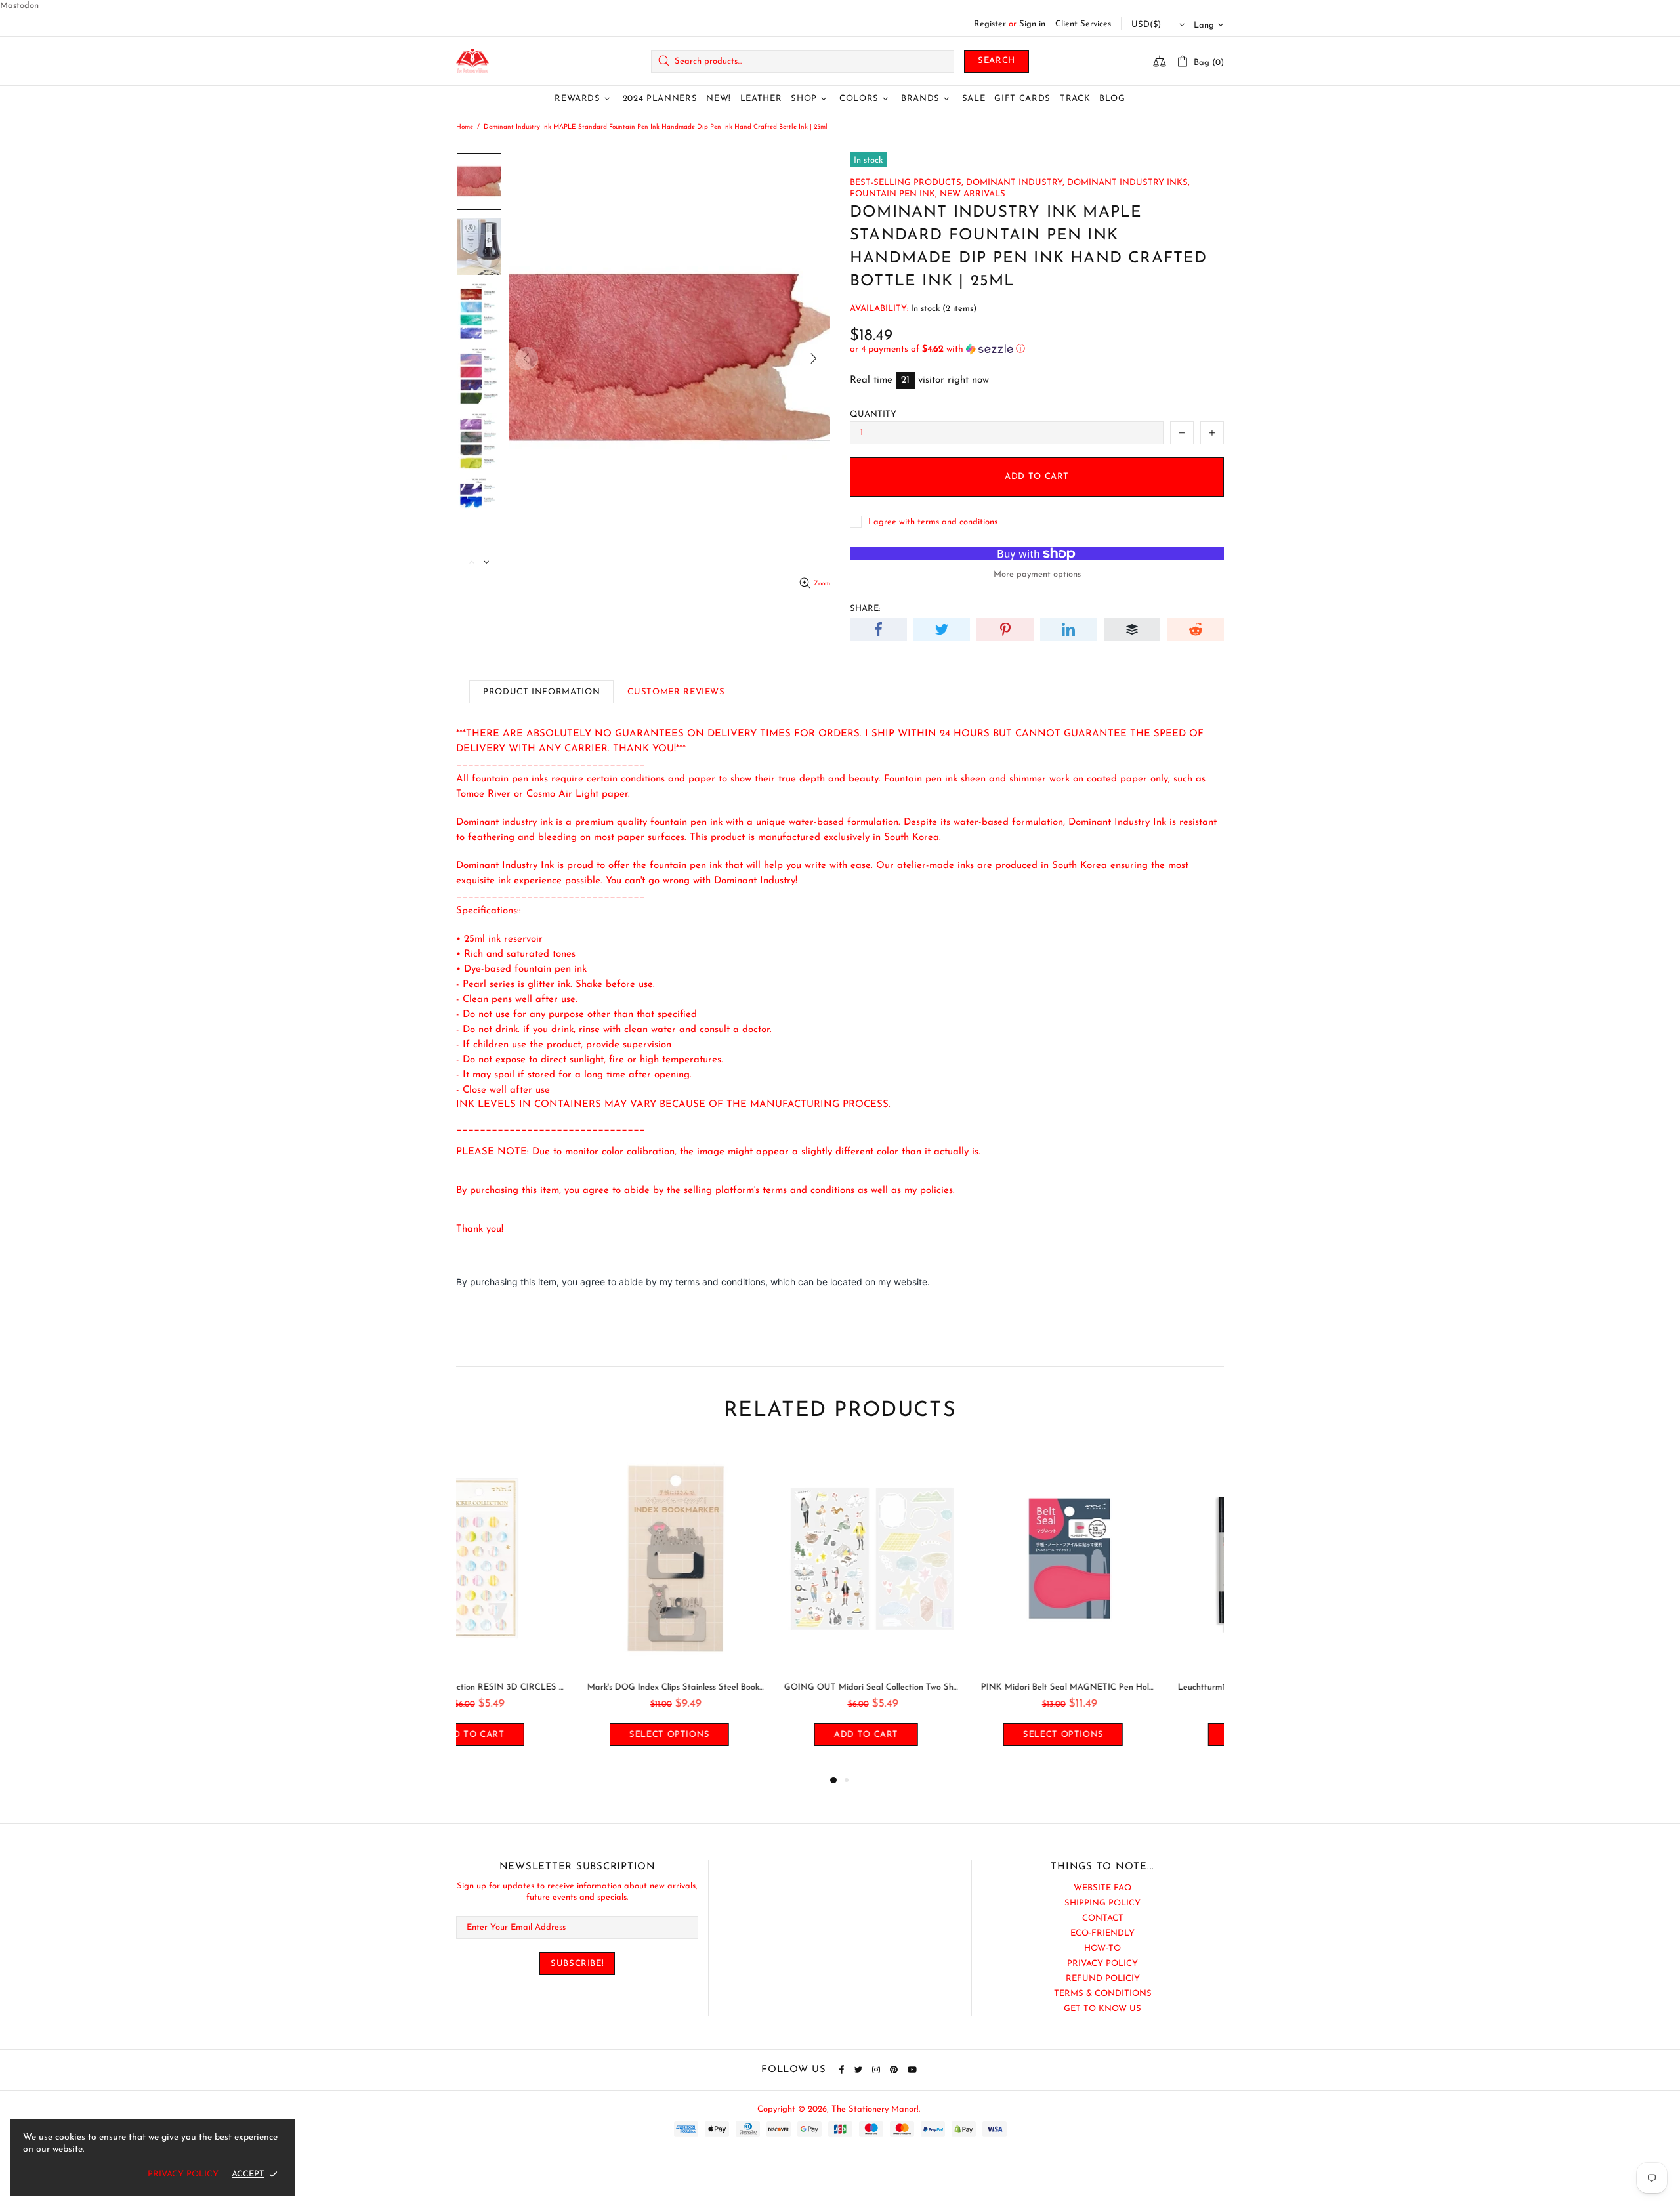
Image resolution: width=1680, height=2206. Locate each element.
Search (997, 61)
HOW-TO (1102, 1948)
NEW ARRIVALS (973, 194)
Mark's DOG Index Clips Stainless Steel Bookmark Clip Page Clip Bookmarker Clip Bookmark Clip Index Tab (545, 1687)
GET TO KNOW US (1102, 2009)
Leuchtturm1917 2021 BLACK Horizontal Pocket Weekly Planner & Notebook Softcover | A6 (1135, 1687)
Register (990, 24)
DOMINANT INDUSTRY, (1015, 183)
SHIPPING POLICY (1102, 1903)
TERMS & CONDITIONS (1103, 1994)
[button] (1037, 349)
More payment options (1037, 574)
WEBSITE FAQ (1103, 1888)
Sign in (1032, 24)
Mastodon (19, 6)
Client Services (1083, 24)
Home (465, 127)
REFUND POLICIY (1103, 1979)
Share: (865, 609)
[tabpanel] (545, 1609)
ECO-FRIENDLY (1102, 1933)
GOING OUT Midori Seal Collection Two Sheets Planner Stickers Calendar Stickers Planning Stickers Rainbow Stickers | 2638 (742, 1687)
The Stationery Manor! (472, 61)
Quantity (873, 414)
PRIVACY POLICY (1102, 1964)
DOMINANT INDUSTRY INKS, (1128, 183)
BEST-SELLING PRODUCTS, (907, 183)
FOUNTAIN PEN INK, (893, 194)
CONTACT (1103, 1918)
